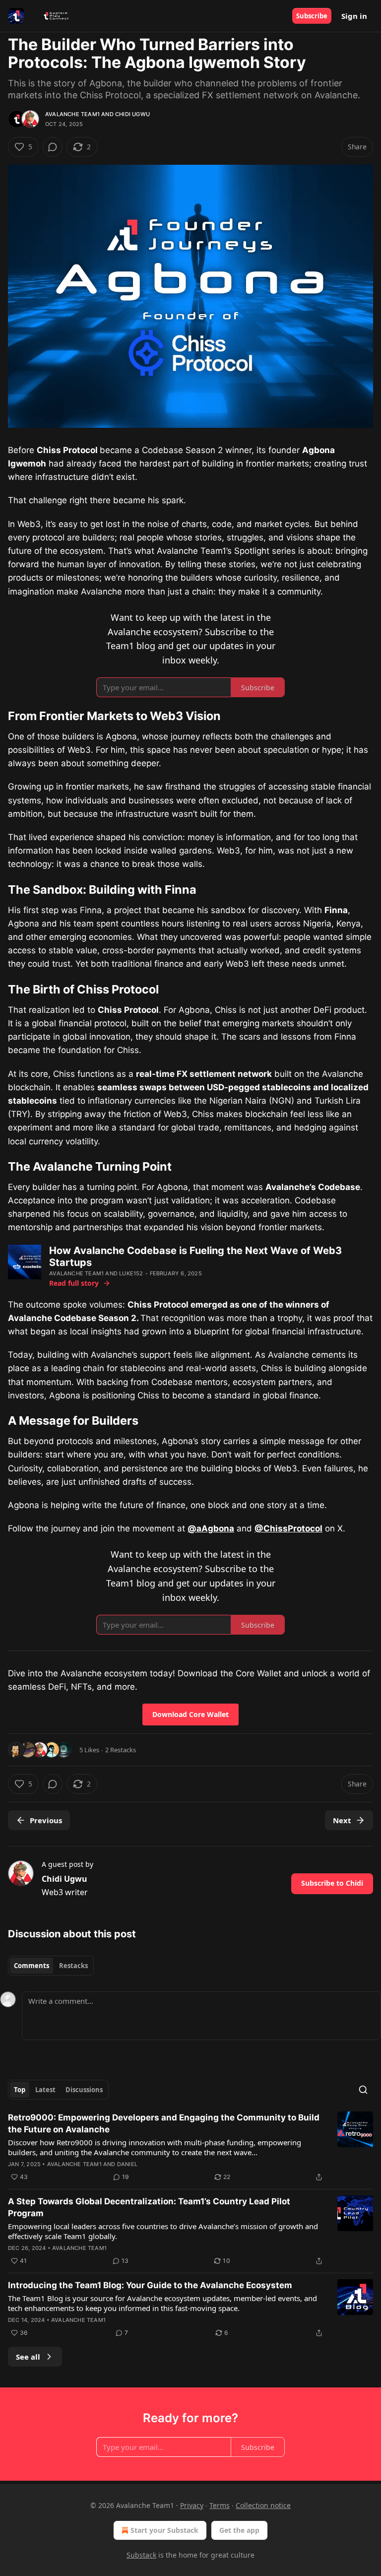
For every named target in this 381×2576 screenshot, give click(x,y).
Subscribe (312, 16)
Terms (220, 2505)
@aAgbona (211, 1528)
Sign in (354, 16)
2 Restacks (121, 1750)
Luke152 (131, 1273)
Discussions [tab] (84, 2090)
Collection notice (263, 2505)
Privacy (192, 2505)
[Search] (363, 2090)
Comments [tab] (32, 1966)
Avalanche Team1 (72, 114)
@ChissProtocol (288, 1528)
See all (28, 2357)
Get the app (239, 2530)
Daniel (127, 2164)
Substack (141, 2555)
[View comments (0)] (53, 147)
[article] (190, 2147)
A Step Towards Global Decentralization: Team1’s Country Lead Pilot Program (149, 2207)
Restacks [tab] (73, 1966)
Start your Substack (164, 2530)
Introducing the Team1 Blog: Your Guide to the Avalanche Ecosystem (150, 2285)
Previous (46, 1820)
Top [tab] (20, 2090)
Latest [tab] (45, 2090)
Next (342, 1820)
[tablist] (51, 1966)
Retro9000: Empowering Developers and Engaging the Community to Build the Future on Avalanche (164, 2123)
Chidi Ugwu (132, 114)
